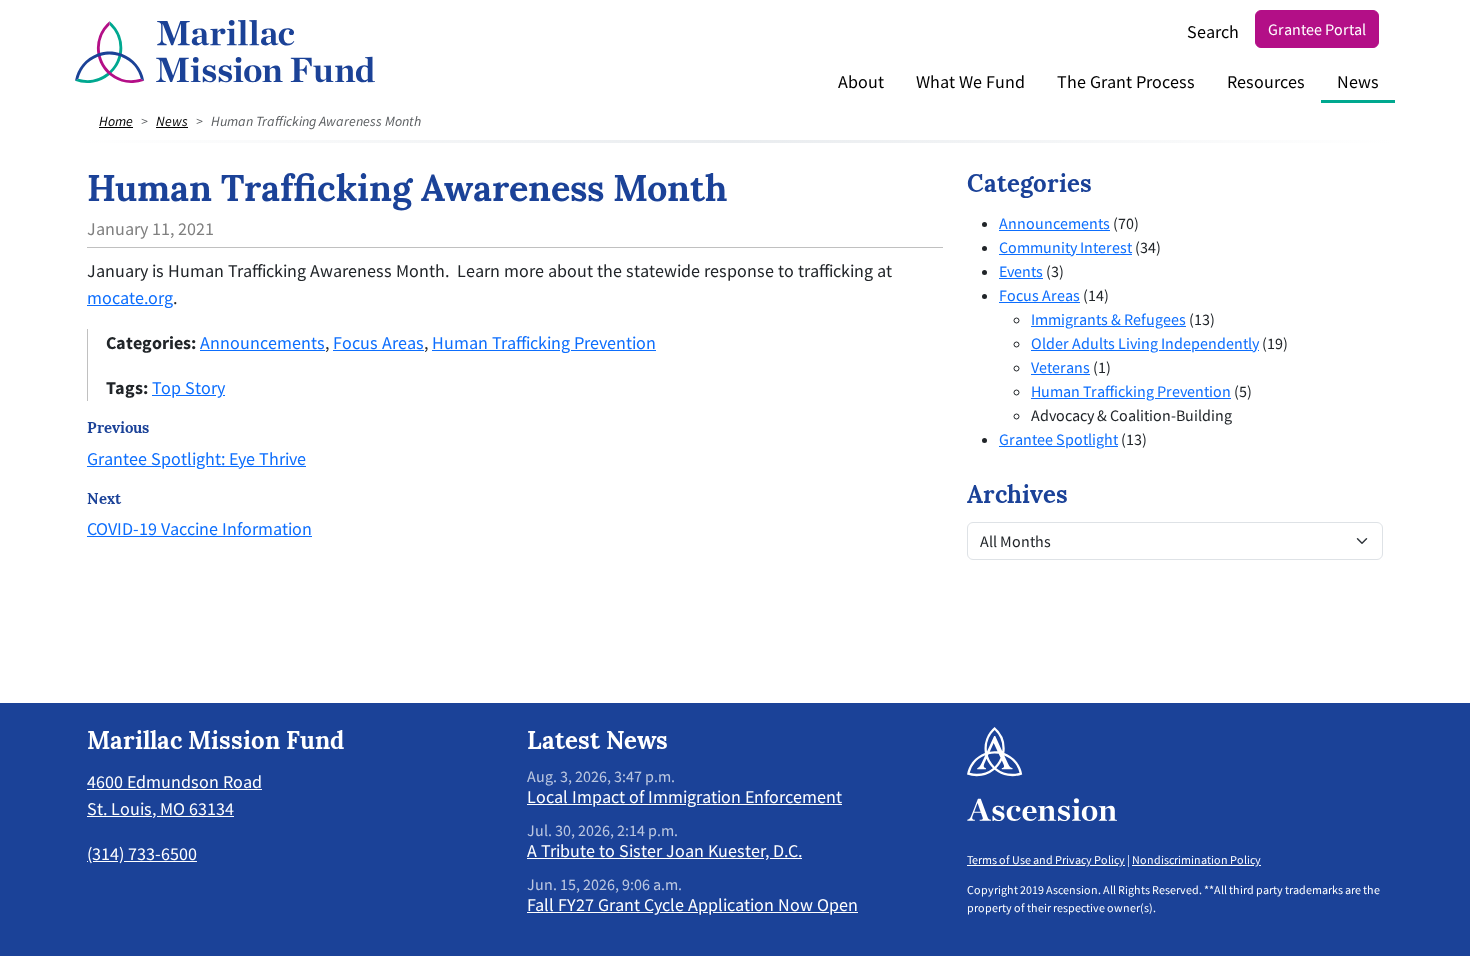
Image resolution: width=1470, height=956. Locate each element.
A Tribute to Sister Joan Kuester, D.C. (664, 850)
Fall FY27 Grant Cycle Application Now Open (692, 904)
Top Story (188, 387)
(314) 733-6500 (142, 853)
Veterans (1060, 367)
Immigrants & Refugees (1108, 319)
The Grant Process (1126, 81)
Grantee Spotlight (1058, 439)
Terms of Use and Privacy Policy (1046, 859)
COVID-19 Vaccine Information (199, 528)
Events (1021, 271)
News (1358, 81)
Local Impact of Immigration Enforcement (684, 796)
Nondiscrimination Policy (1196, 859)
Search (1213, 31)
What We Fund (970, 81)
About (861, 81)
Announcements (262, 342)
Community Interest (1065, 247)
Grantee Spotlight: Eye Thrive (196, 458)
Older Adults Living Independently (1145, 343)
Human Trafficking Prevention (544, 342)
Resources (1266, 81)
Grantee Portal (1317, 29)
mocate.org (130, 297)
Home (116, 121)
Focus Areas (378, 342)
